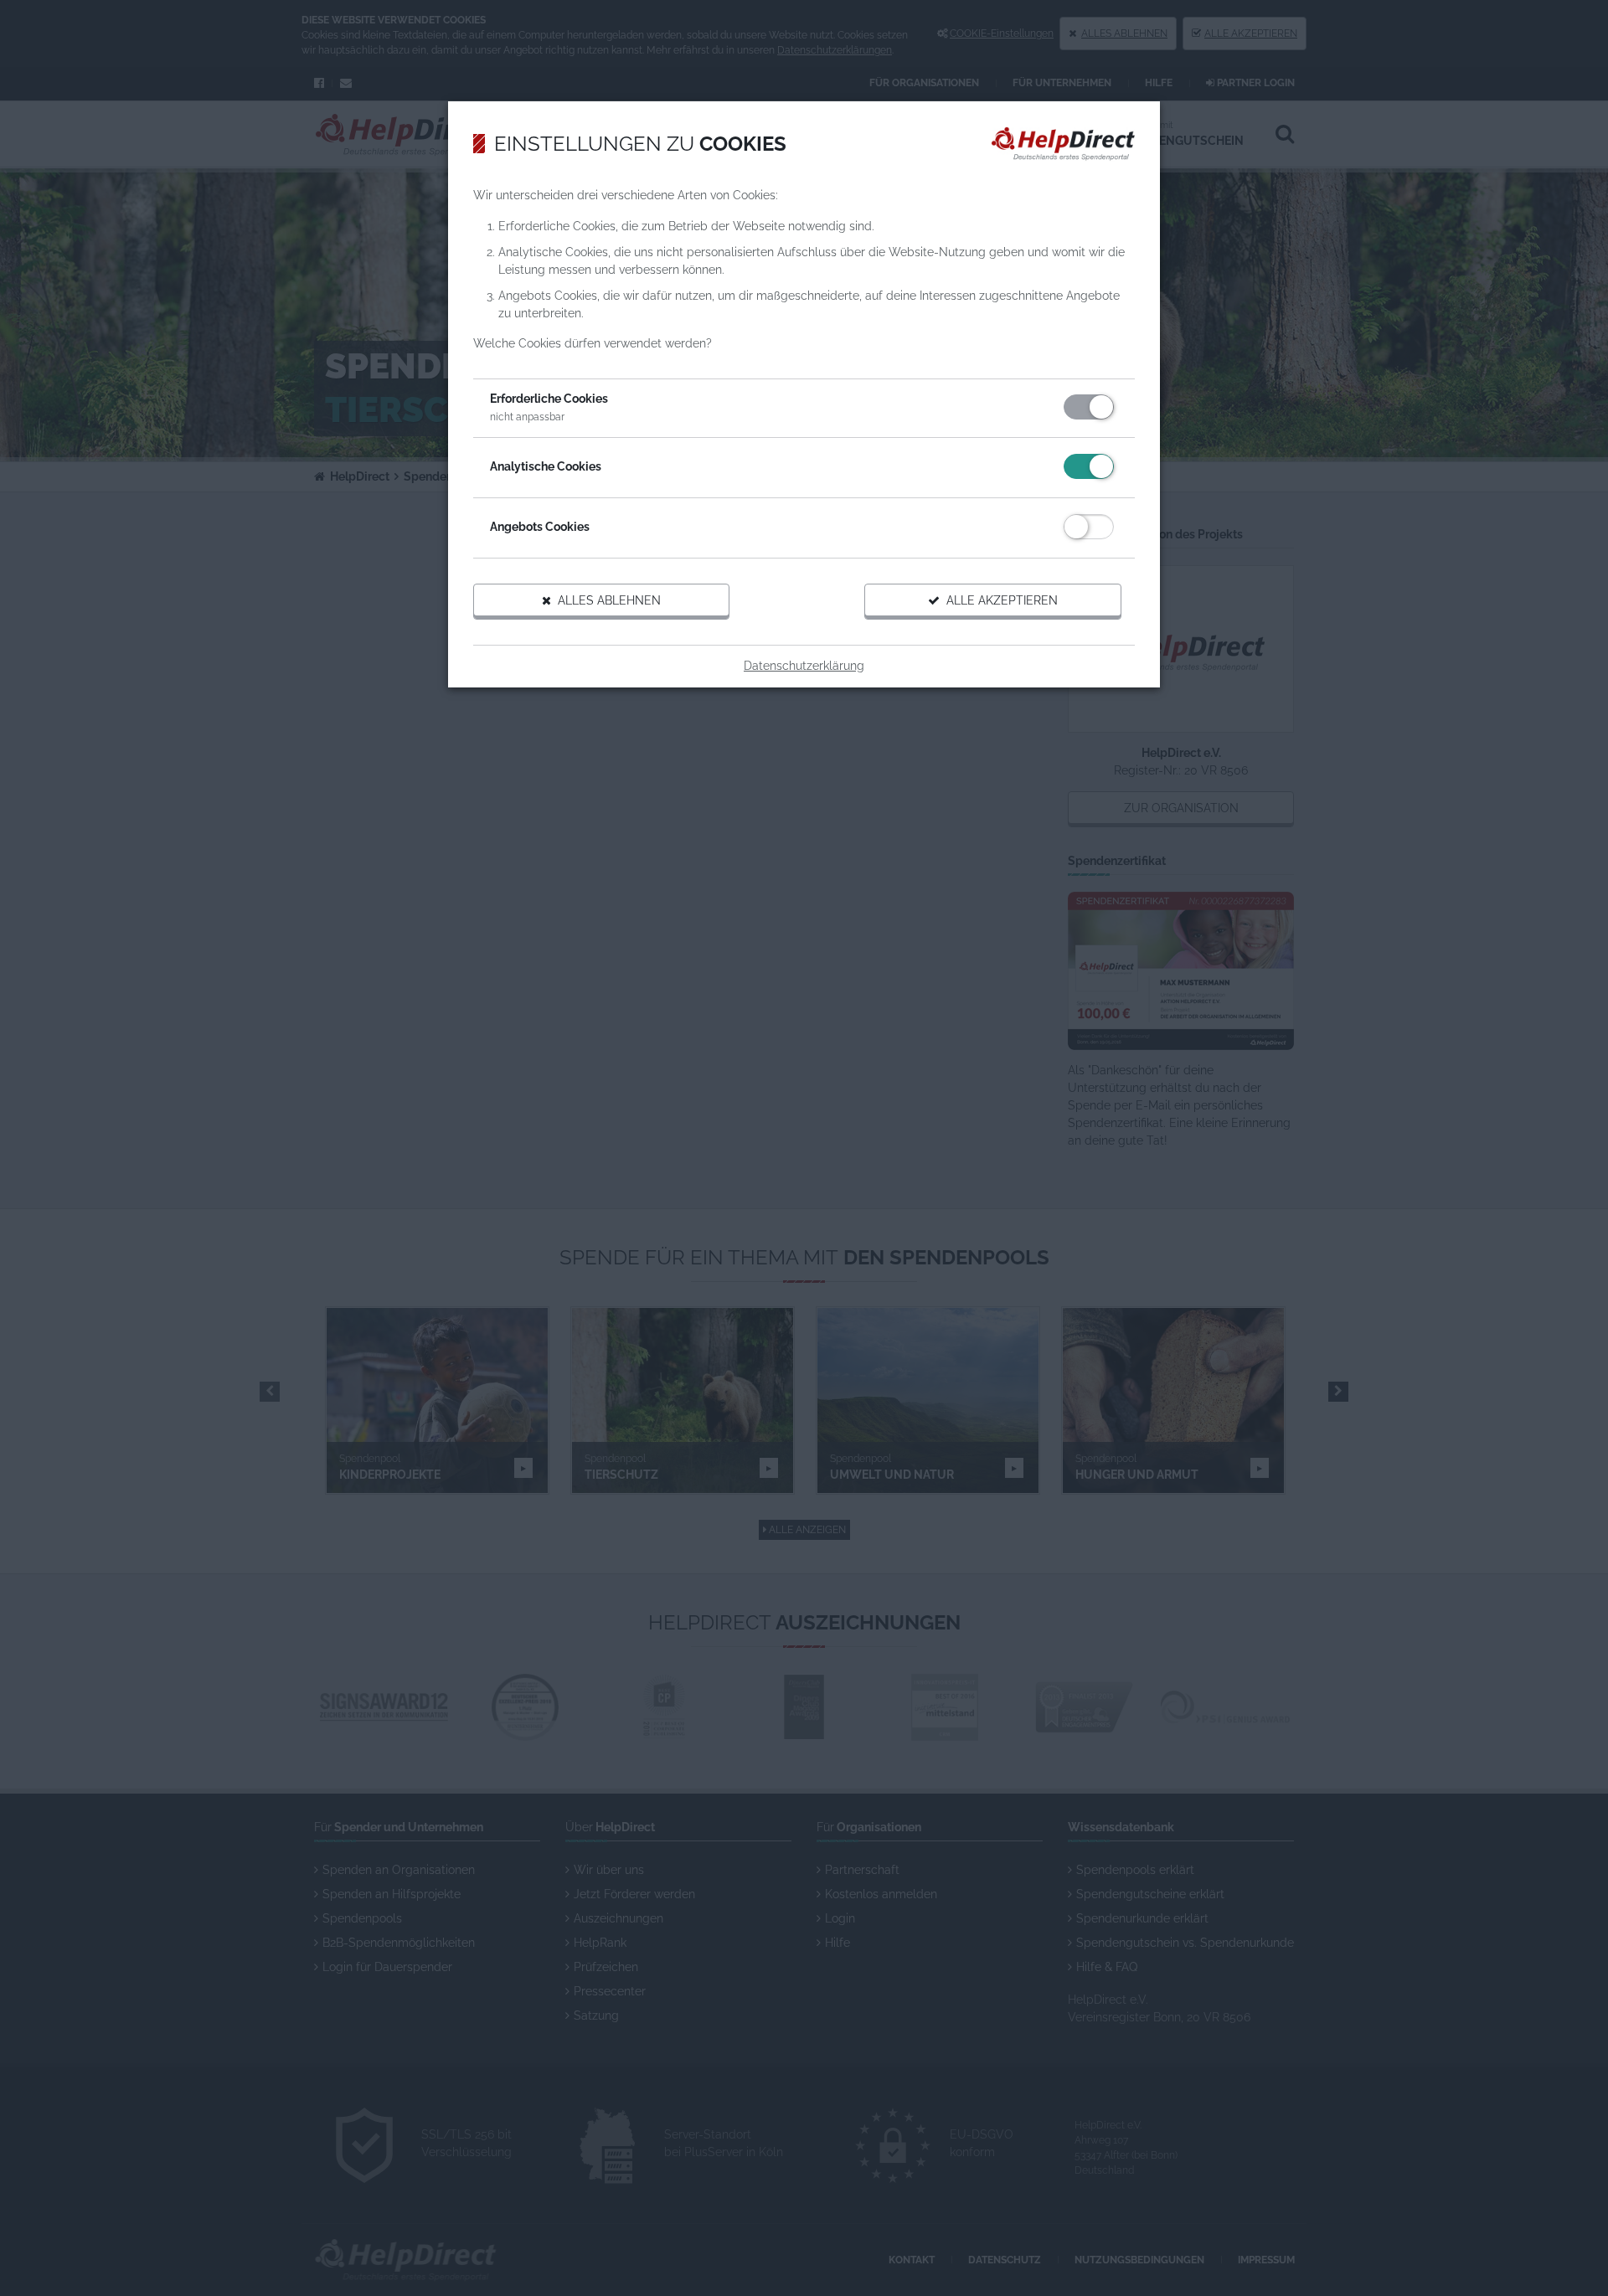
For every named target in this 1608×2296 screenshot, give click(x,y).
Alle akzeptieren (999, 600)
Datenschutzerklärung (804, 666)
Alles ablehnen (606, 600)
